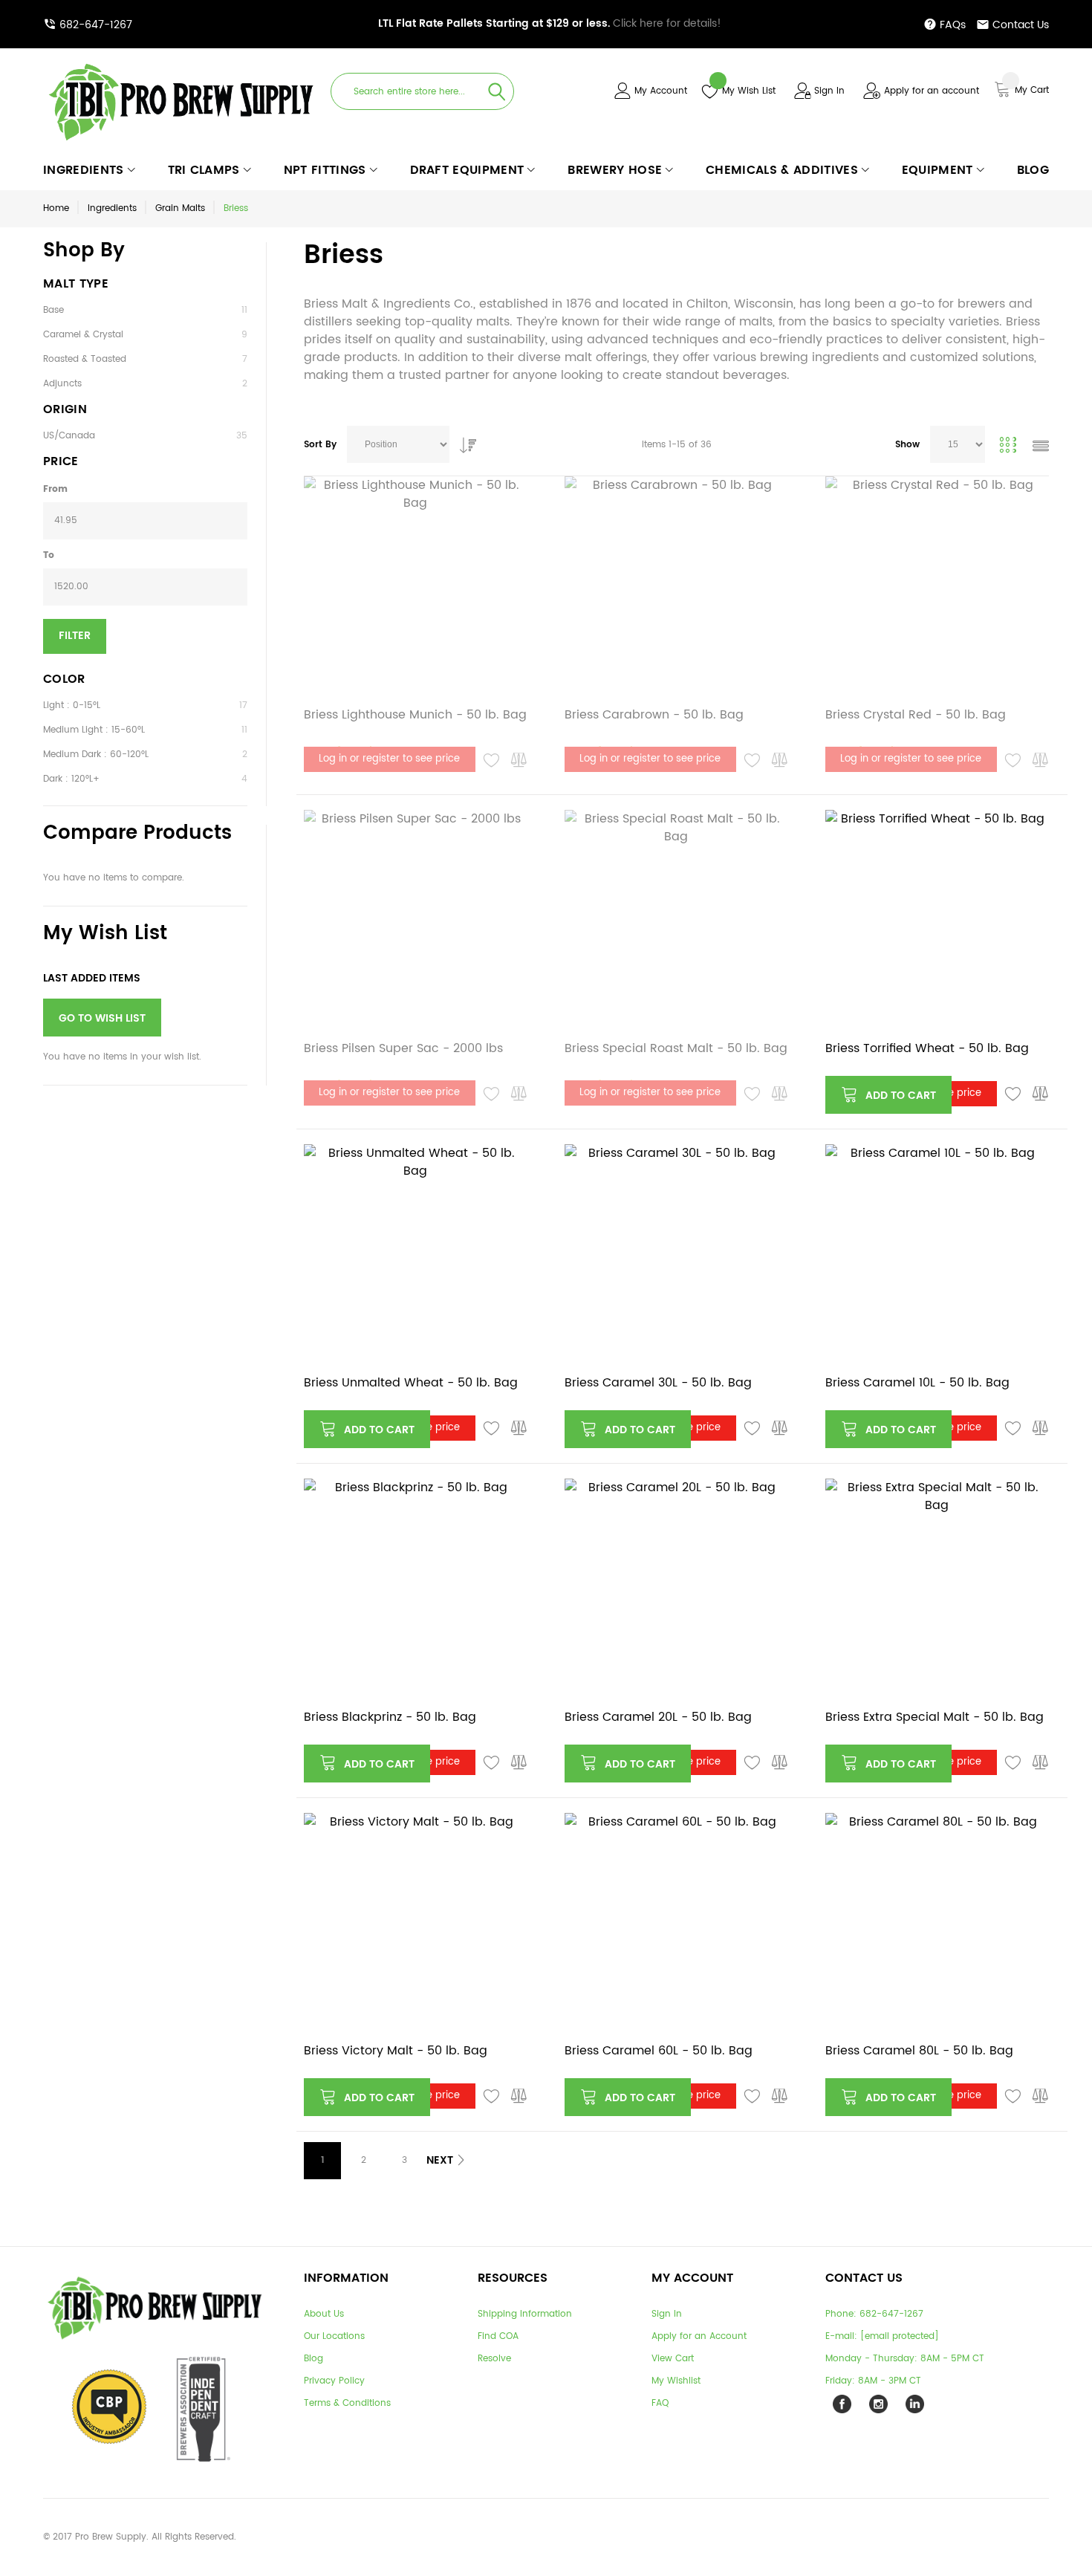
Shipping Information (525, 2314)
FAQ (660, 2403)
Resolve (494, 2359)
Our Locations (334, 2336)
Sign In (829, 91)
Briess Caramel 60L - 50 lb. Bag (659, 2051)
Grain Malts (180, 208)
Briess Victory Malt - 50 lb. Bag (396, 2051)
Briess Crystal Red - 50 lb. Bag (916, 715)
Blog (313, 2359)
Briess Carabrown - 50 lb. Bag (654, 715)
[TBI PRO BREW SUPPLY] (181, 63)
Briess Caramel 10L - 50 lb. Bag (917, 1383)
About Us (324, 2314)
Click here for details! (550, 23)
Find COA (498, 2336)
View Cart (673, 2359)
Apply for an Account (699, 2336)
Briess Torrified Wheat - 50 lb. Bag (927, 1048)
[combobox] (422, 91)
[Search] (497, 91)
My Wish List (749, 91)
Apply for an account (932, 91)
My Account (661, 91)
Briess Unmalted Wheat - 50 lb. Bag (411, 1383)
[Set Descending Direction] (464, 441)
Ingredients (112, 208)
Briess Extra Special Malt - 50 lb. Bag (935, 1717)
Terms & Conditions (347, 2403)
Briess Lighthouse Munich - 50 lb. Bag (415, 715)
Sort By (320, 445)
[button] (492, 761)
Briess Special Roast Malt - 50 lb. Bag (676, 1048)
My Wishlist (676, 2381)
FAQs (953, 25)
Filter (75, 636)
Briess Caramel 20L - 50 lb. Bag (658, 1717)
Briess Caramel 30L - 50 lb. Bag (658, 1383)
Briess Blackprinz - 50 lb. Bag (390, 1717)
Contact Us (1021, 25)
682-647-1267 (96, 25)
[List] (1041, 448)
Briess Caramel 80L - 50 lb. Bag (919, 2051)
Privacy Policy (334, 2381)
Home (56, 208)
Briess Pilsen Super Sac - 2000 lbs (403, 1048)
